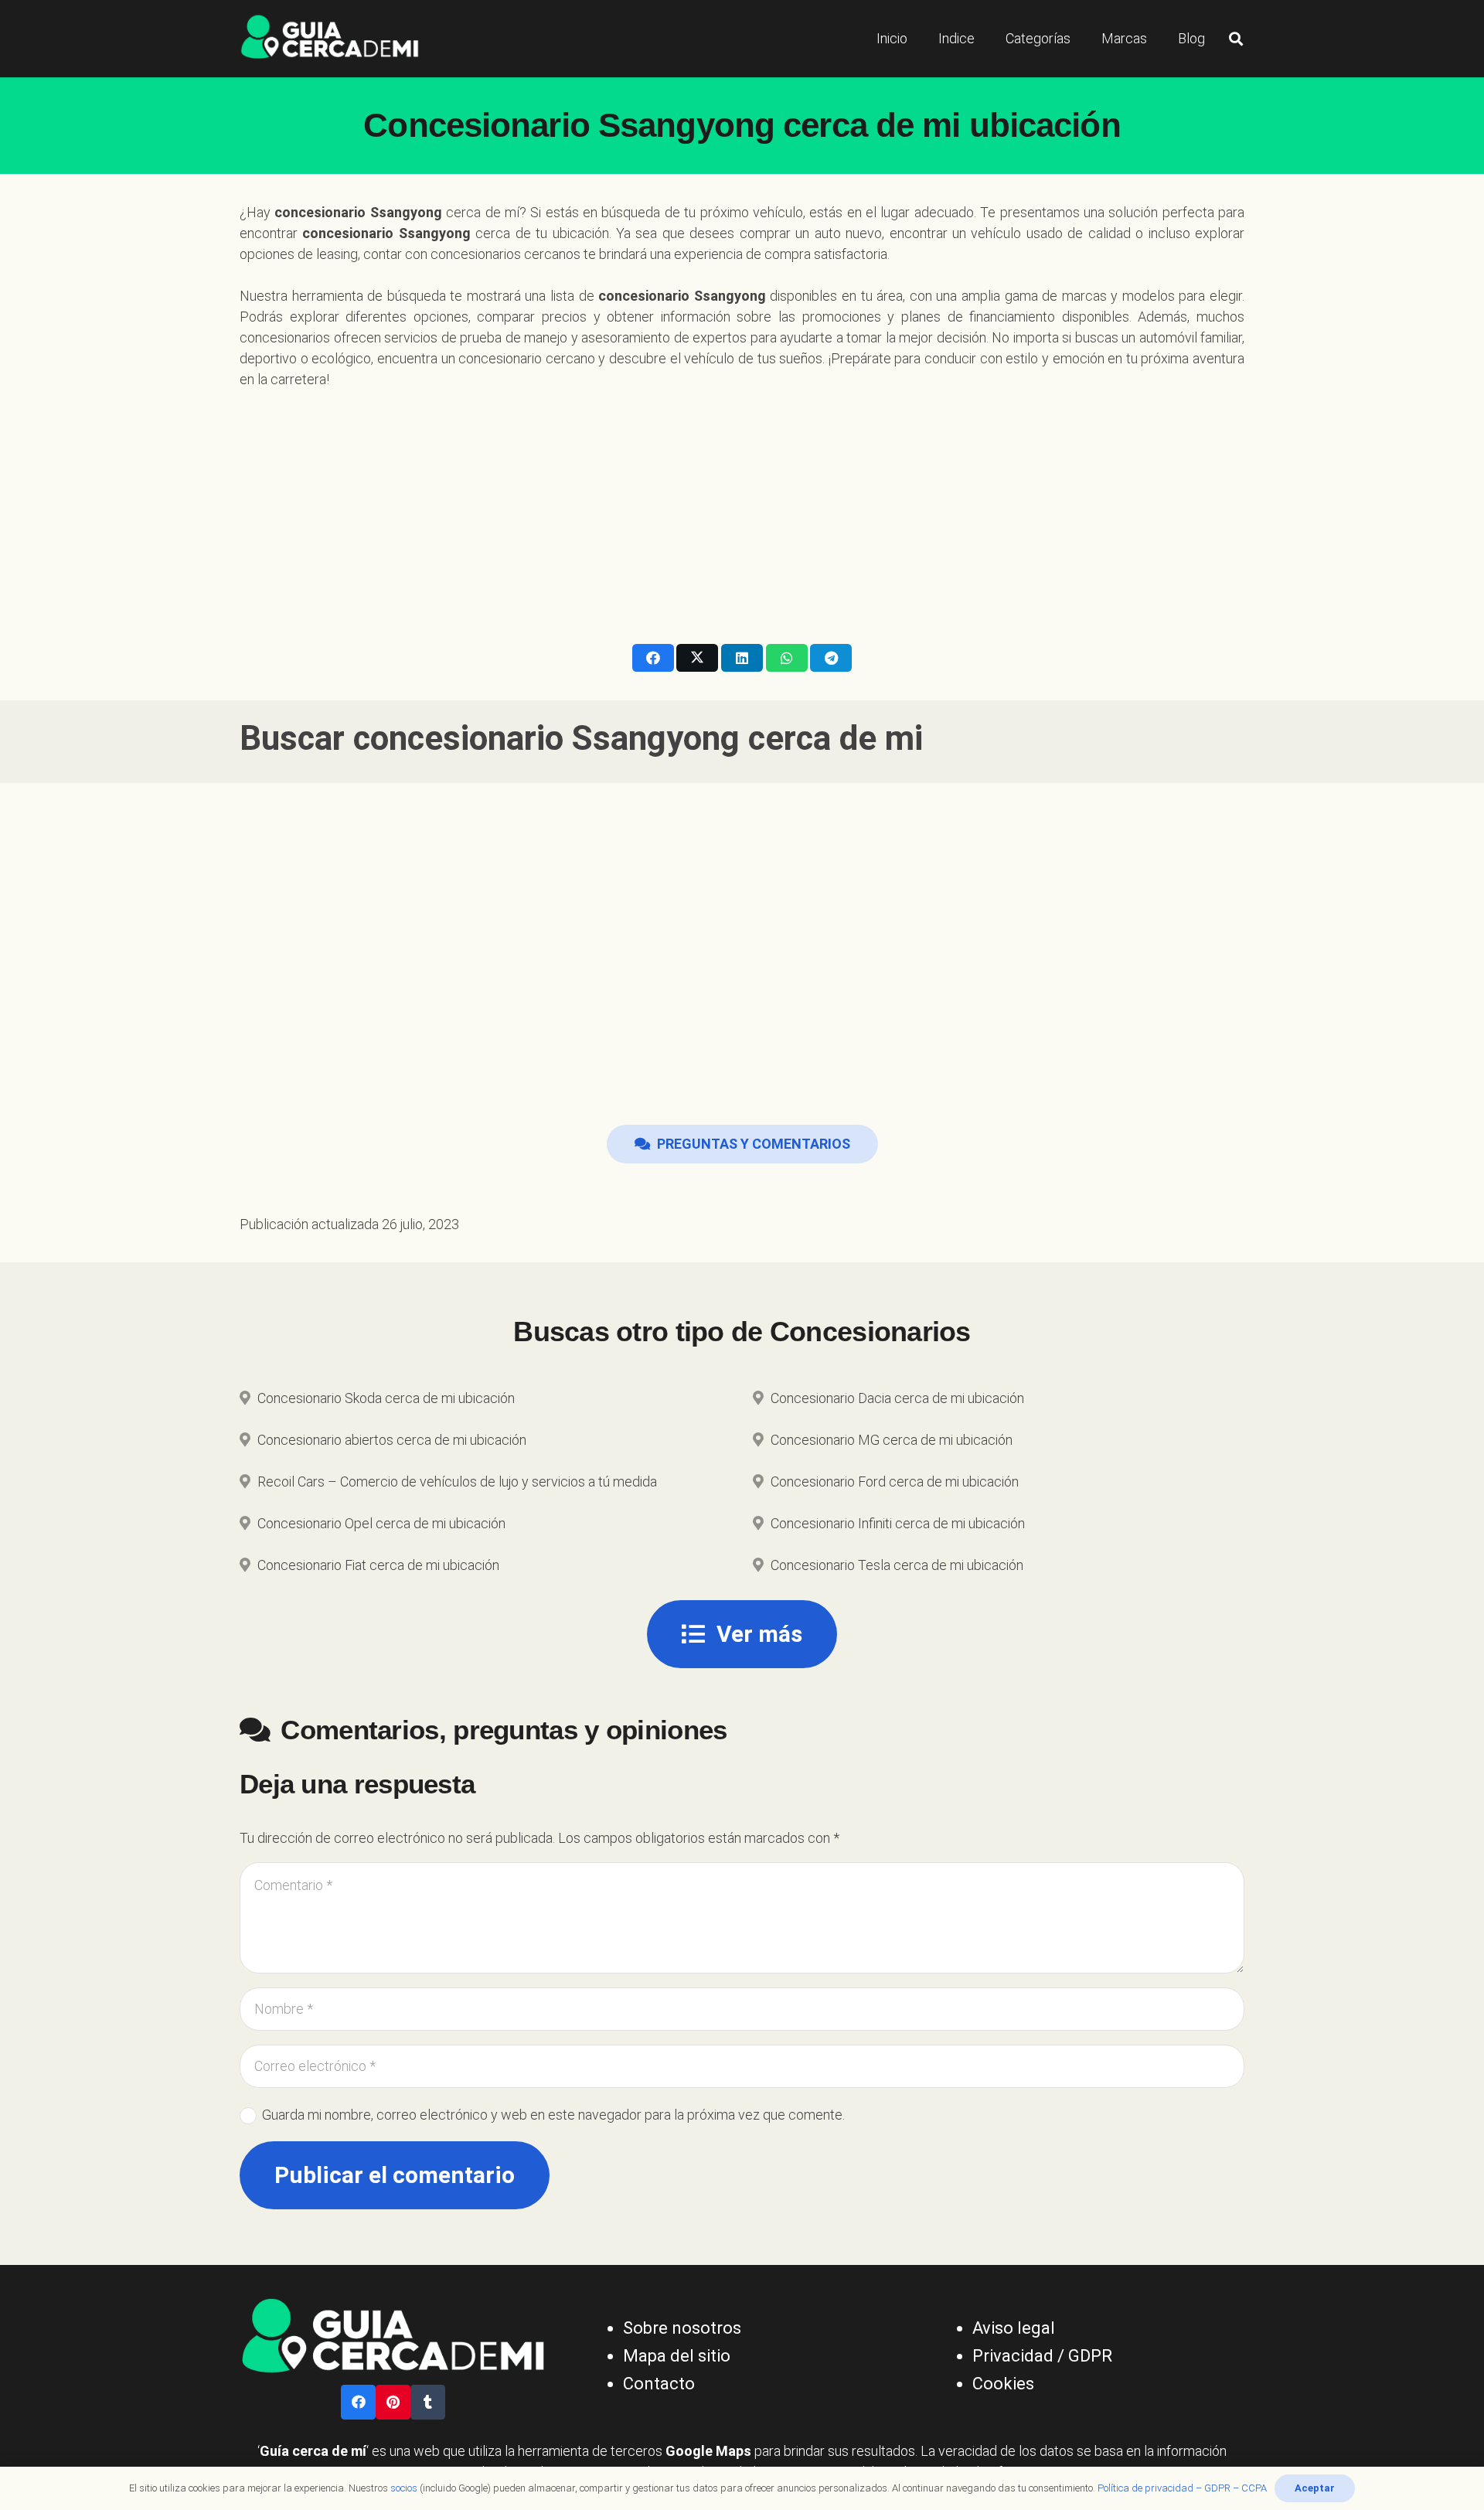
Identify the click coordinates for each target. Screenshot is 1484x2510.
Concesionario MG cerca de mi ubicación (892, 1440)
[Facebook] (358, 2402)
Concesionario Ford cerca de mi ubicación (895, 1481)
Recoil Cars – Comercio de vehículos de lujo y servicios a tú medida (457, 1481)
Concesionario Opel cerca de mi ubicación (381, 1523)
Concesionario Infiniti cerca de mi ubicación (898, 1523)
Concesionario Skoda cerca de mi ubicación (386, 1398)
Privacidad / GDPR (1042, 2356)
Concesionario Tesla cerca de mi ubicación (897, 1565)
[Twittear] (697, 658)
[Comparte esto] (653, 658)
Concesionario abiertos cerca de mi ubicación (392, 1440)
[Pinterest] (393, 2402)
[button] (1236, 39)
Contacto (659, 2384)
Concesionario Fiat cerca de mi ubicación (378, 1565)
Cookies (1003, 2384)
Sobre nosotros (682, 2328)
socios (404, 2488)
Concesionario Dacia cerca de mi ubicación (897, 1398)
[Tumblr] (428, 2402)
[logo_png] (330, 39)
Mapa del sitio (677, 2356)
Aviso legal (1014, 2328)
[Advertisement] (742, 506)
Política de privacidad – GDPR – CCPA (1182, 2488)
